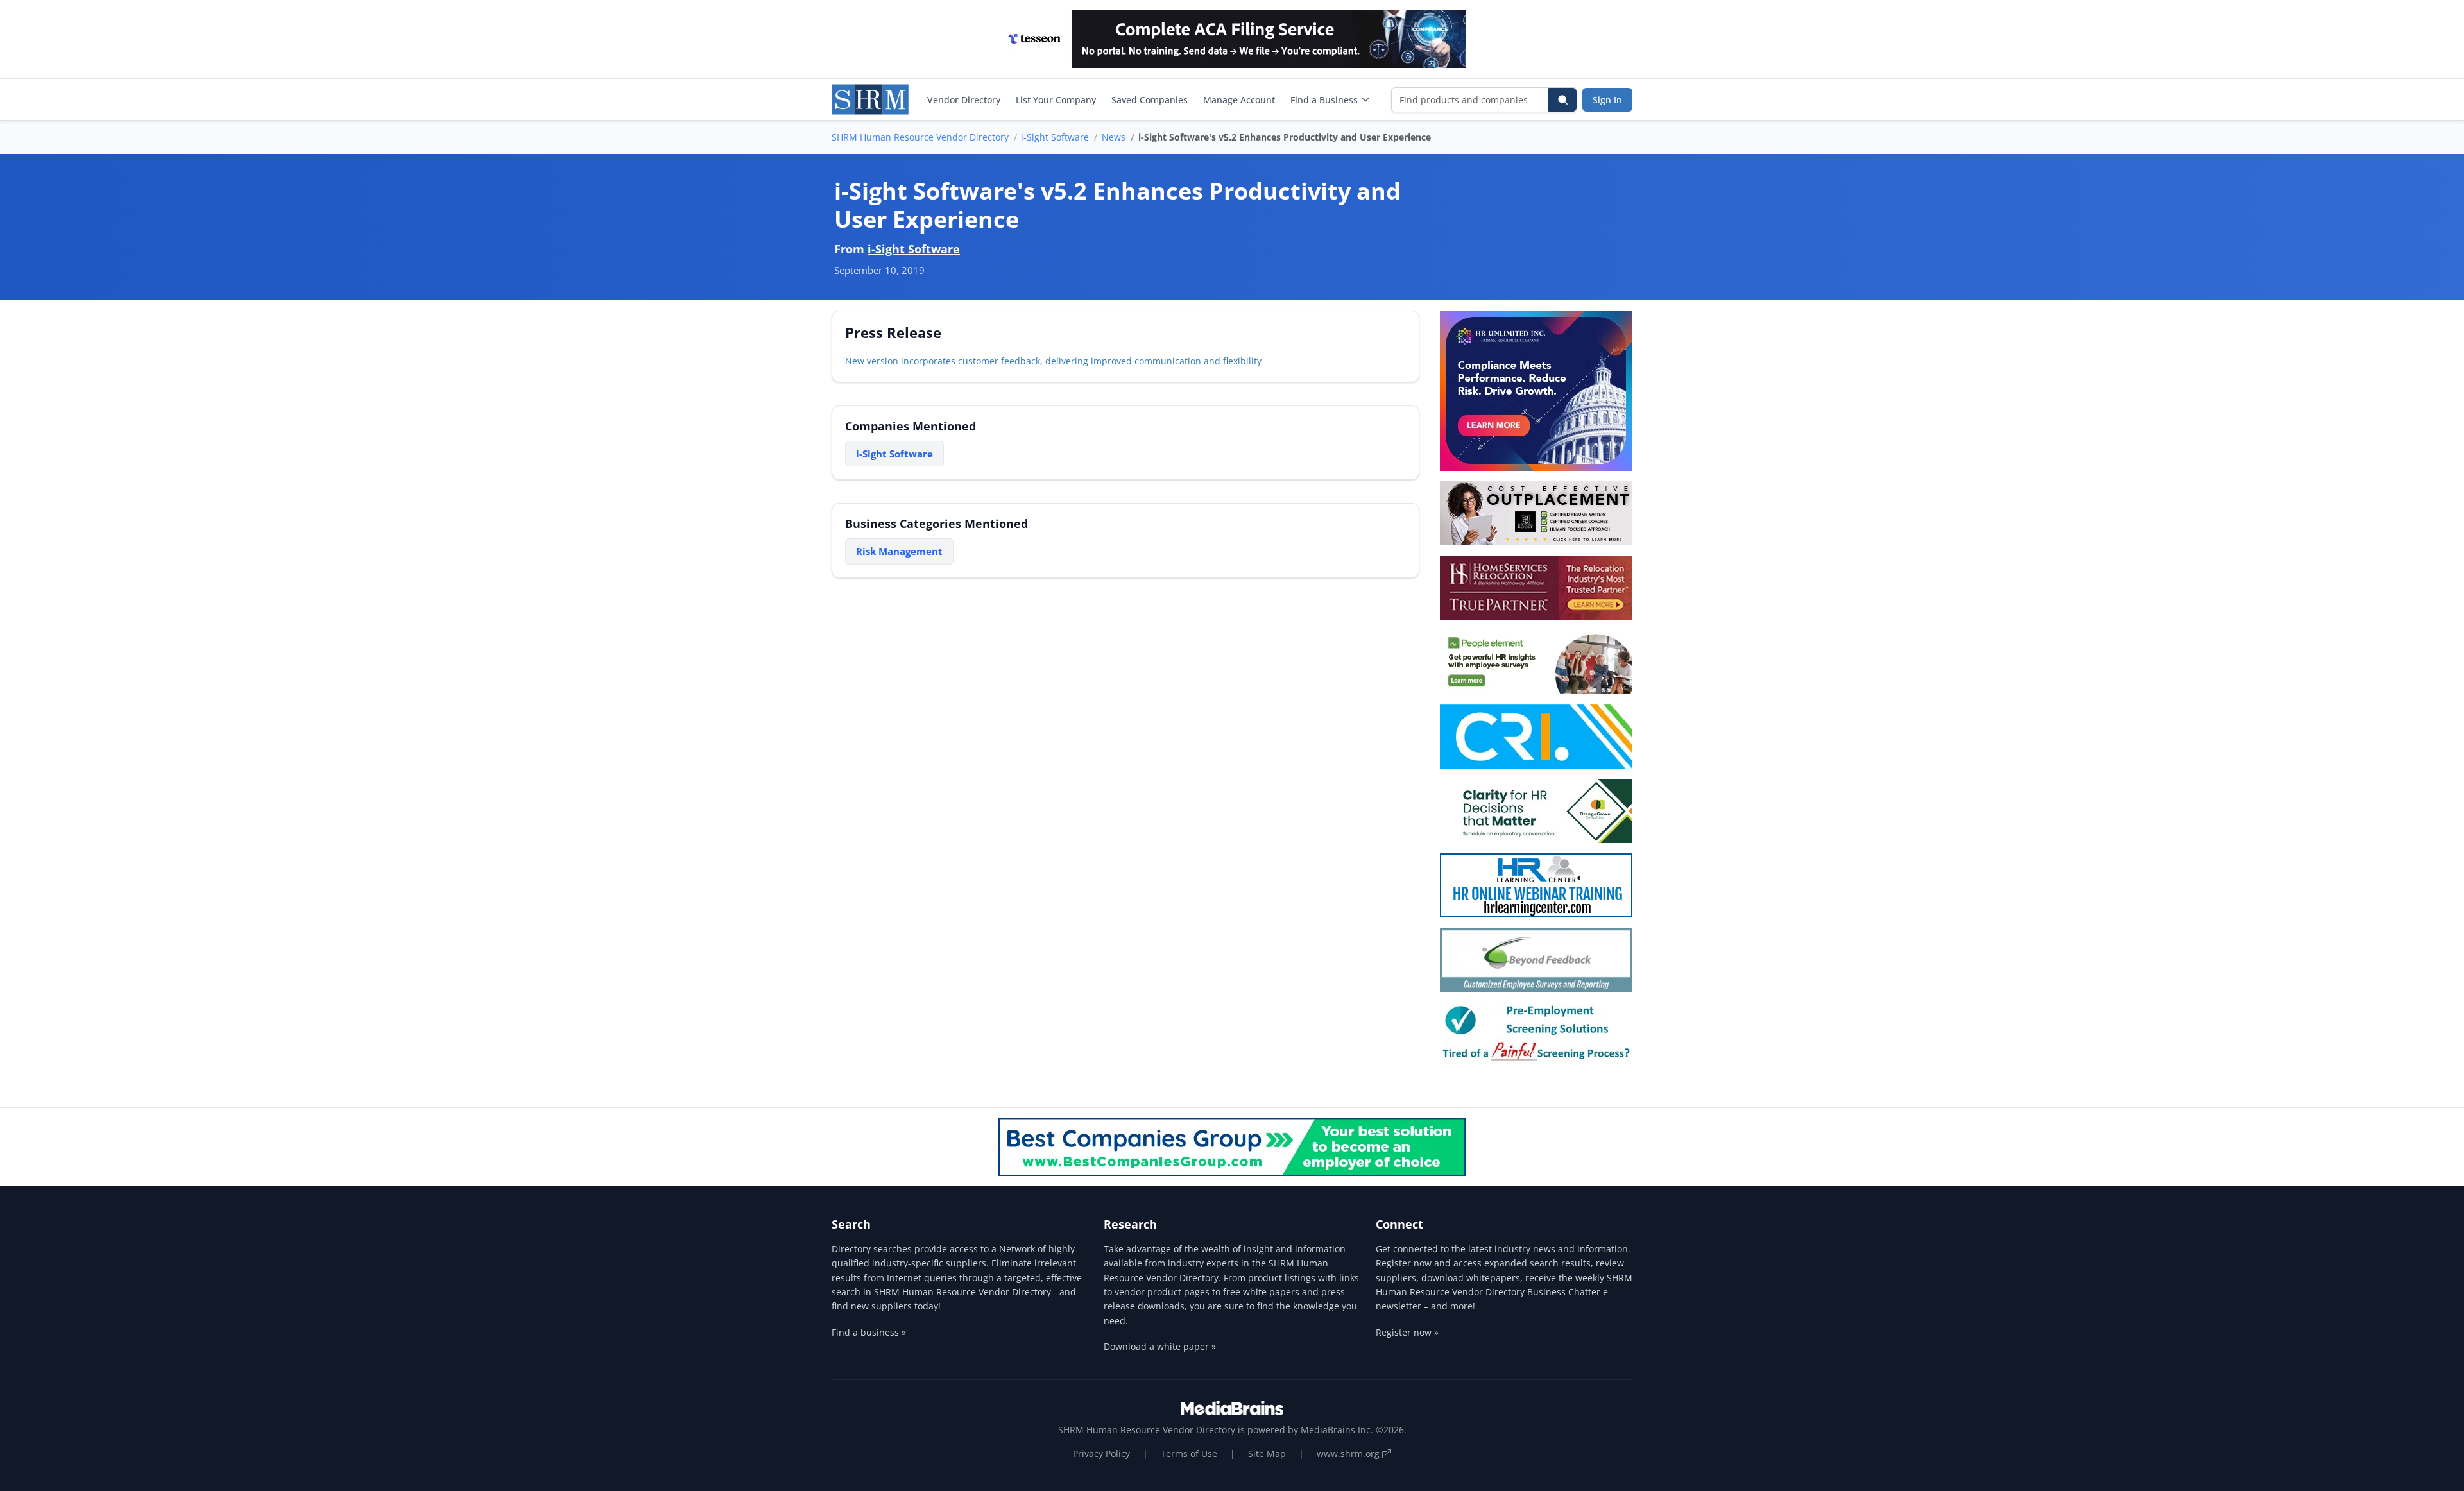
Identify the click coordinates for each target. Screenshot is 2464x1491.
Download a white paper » (1160, 1346)
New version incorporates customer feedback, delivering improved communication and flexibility (1053, 361)
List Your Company (1056, 100)
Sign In (1607, 100)
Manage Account (1239, 100)
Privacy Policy (1101, 1453)
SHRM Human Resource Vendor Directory (920, 137)
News (1114, 137)
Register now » (1407, 1332)
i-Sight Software (1055, 137)
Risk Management (899, 551)
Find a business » (869, 1332)
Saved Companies (1150, 100)
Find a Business (1324, 100)
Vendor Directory (964, 100)
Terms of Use (1189, 1453)
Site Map (1267, 1453)
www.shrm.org (1349, 1453)
